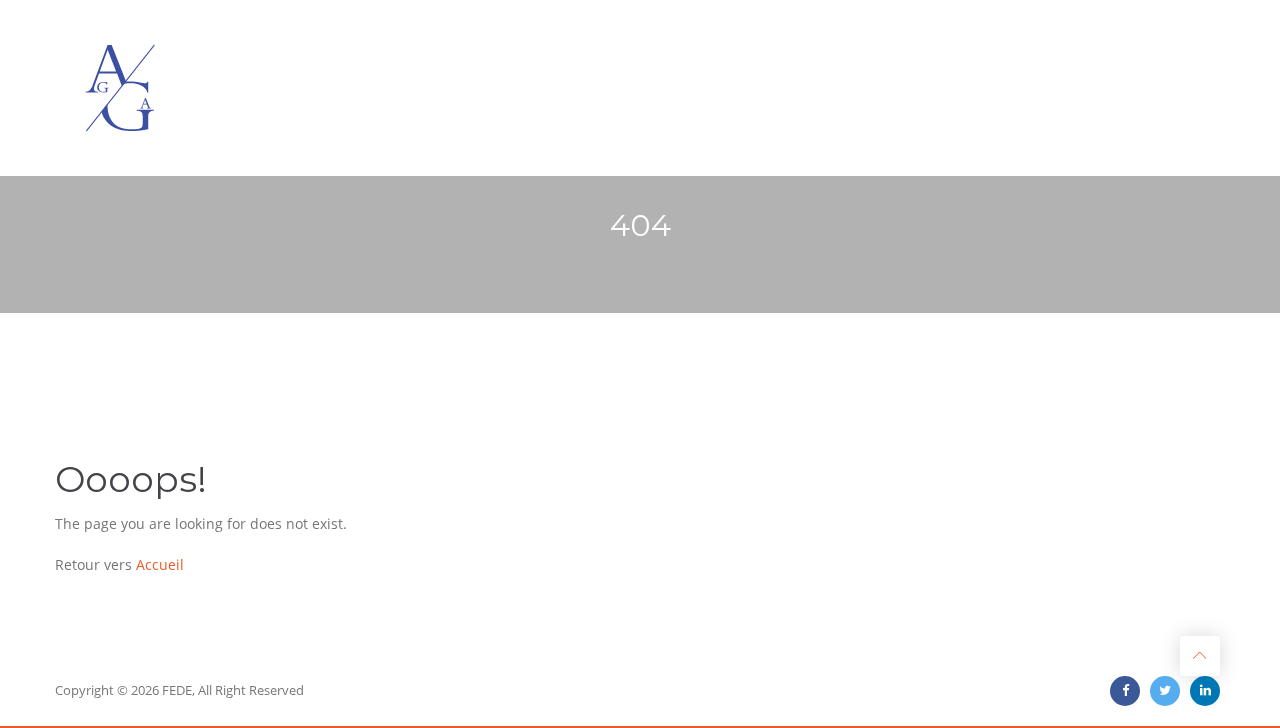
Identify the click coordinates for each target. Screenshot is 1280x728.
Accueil (160, 564)
